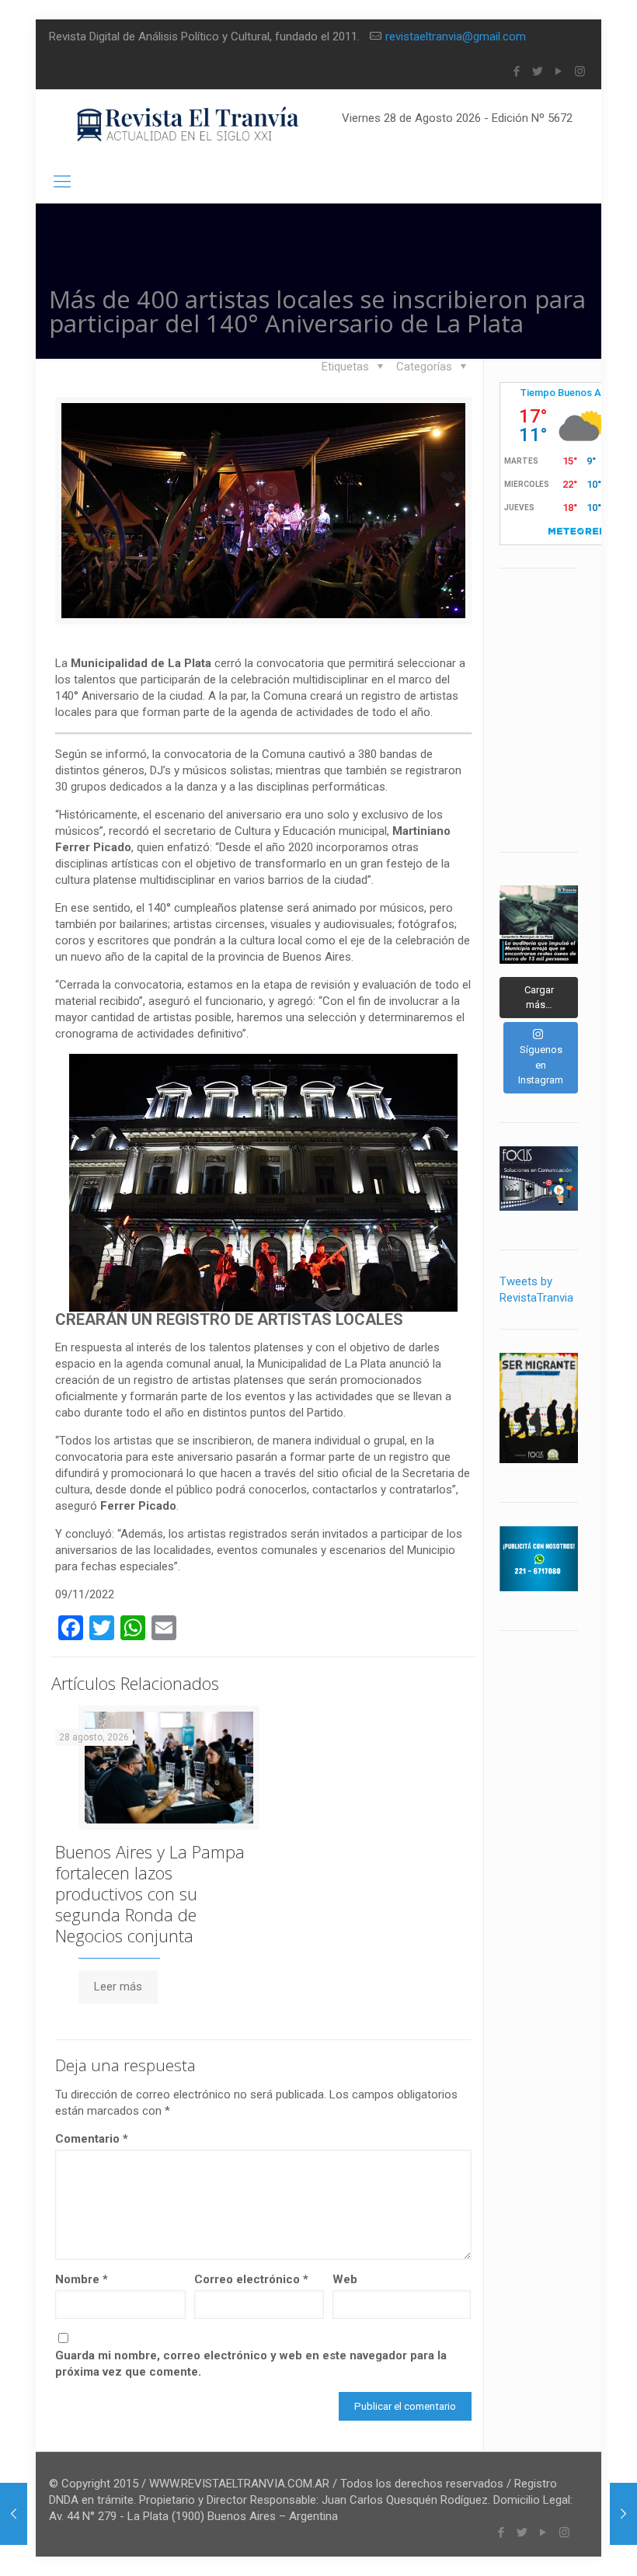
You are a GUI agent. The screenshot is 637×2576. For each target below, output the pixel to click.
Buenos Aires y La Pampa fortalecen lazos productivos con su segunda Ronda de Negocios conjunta (150, 1893)
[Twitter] (538, 71)
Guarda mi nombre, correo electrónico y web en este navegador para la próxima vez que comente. (251, 2364)
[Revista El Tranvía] (188, 125)
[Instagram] (580, 71)
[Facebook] (517, 71)
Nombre (82, 2279)
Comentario (92, 2139)
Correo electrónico (251, 2279)
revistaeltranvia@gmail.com (456, 37)
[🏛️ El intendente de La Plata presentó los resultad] (539, 925)
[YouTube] (559, 71)
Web (345, 2279)
